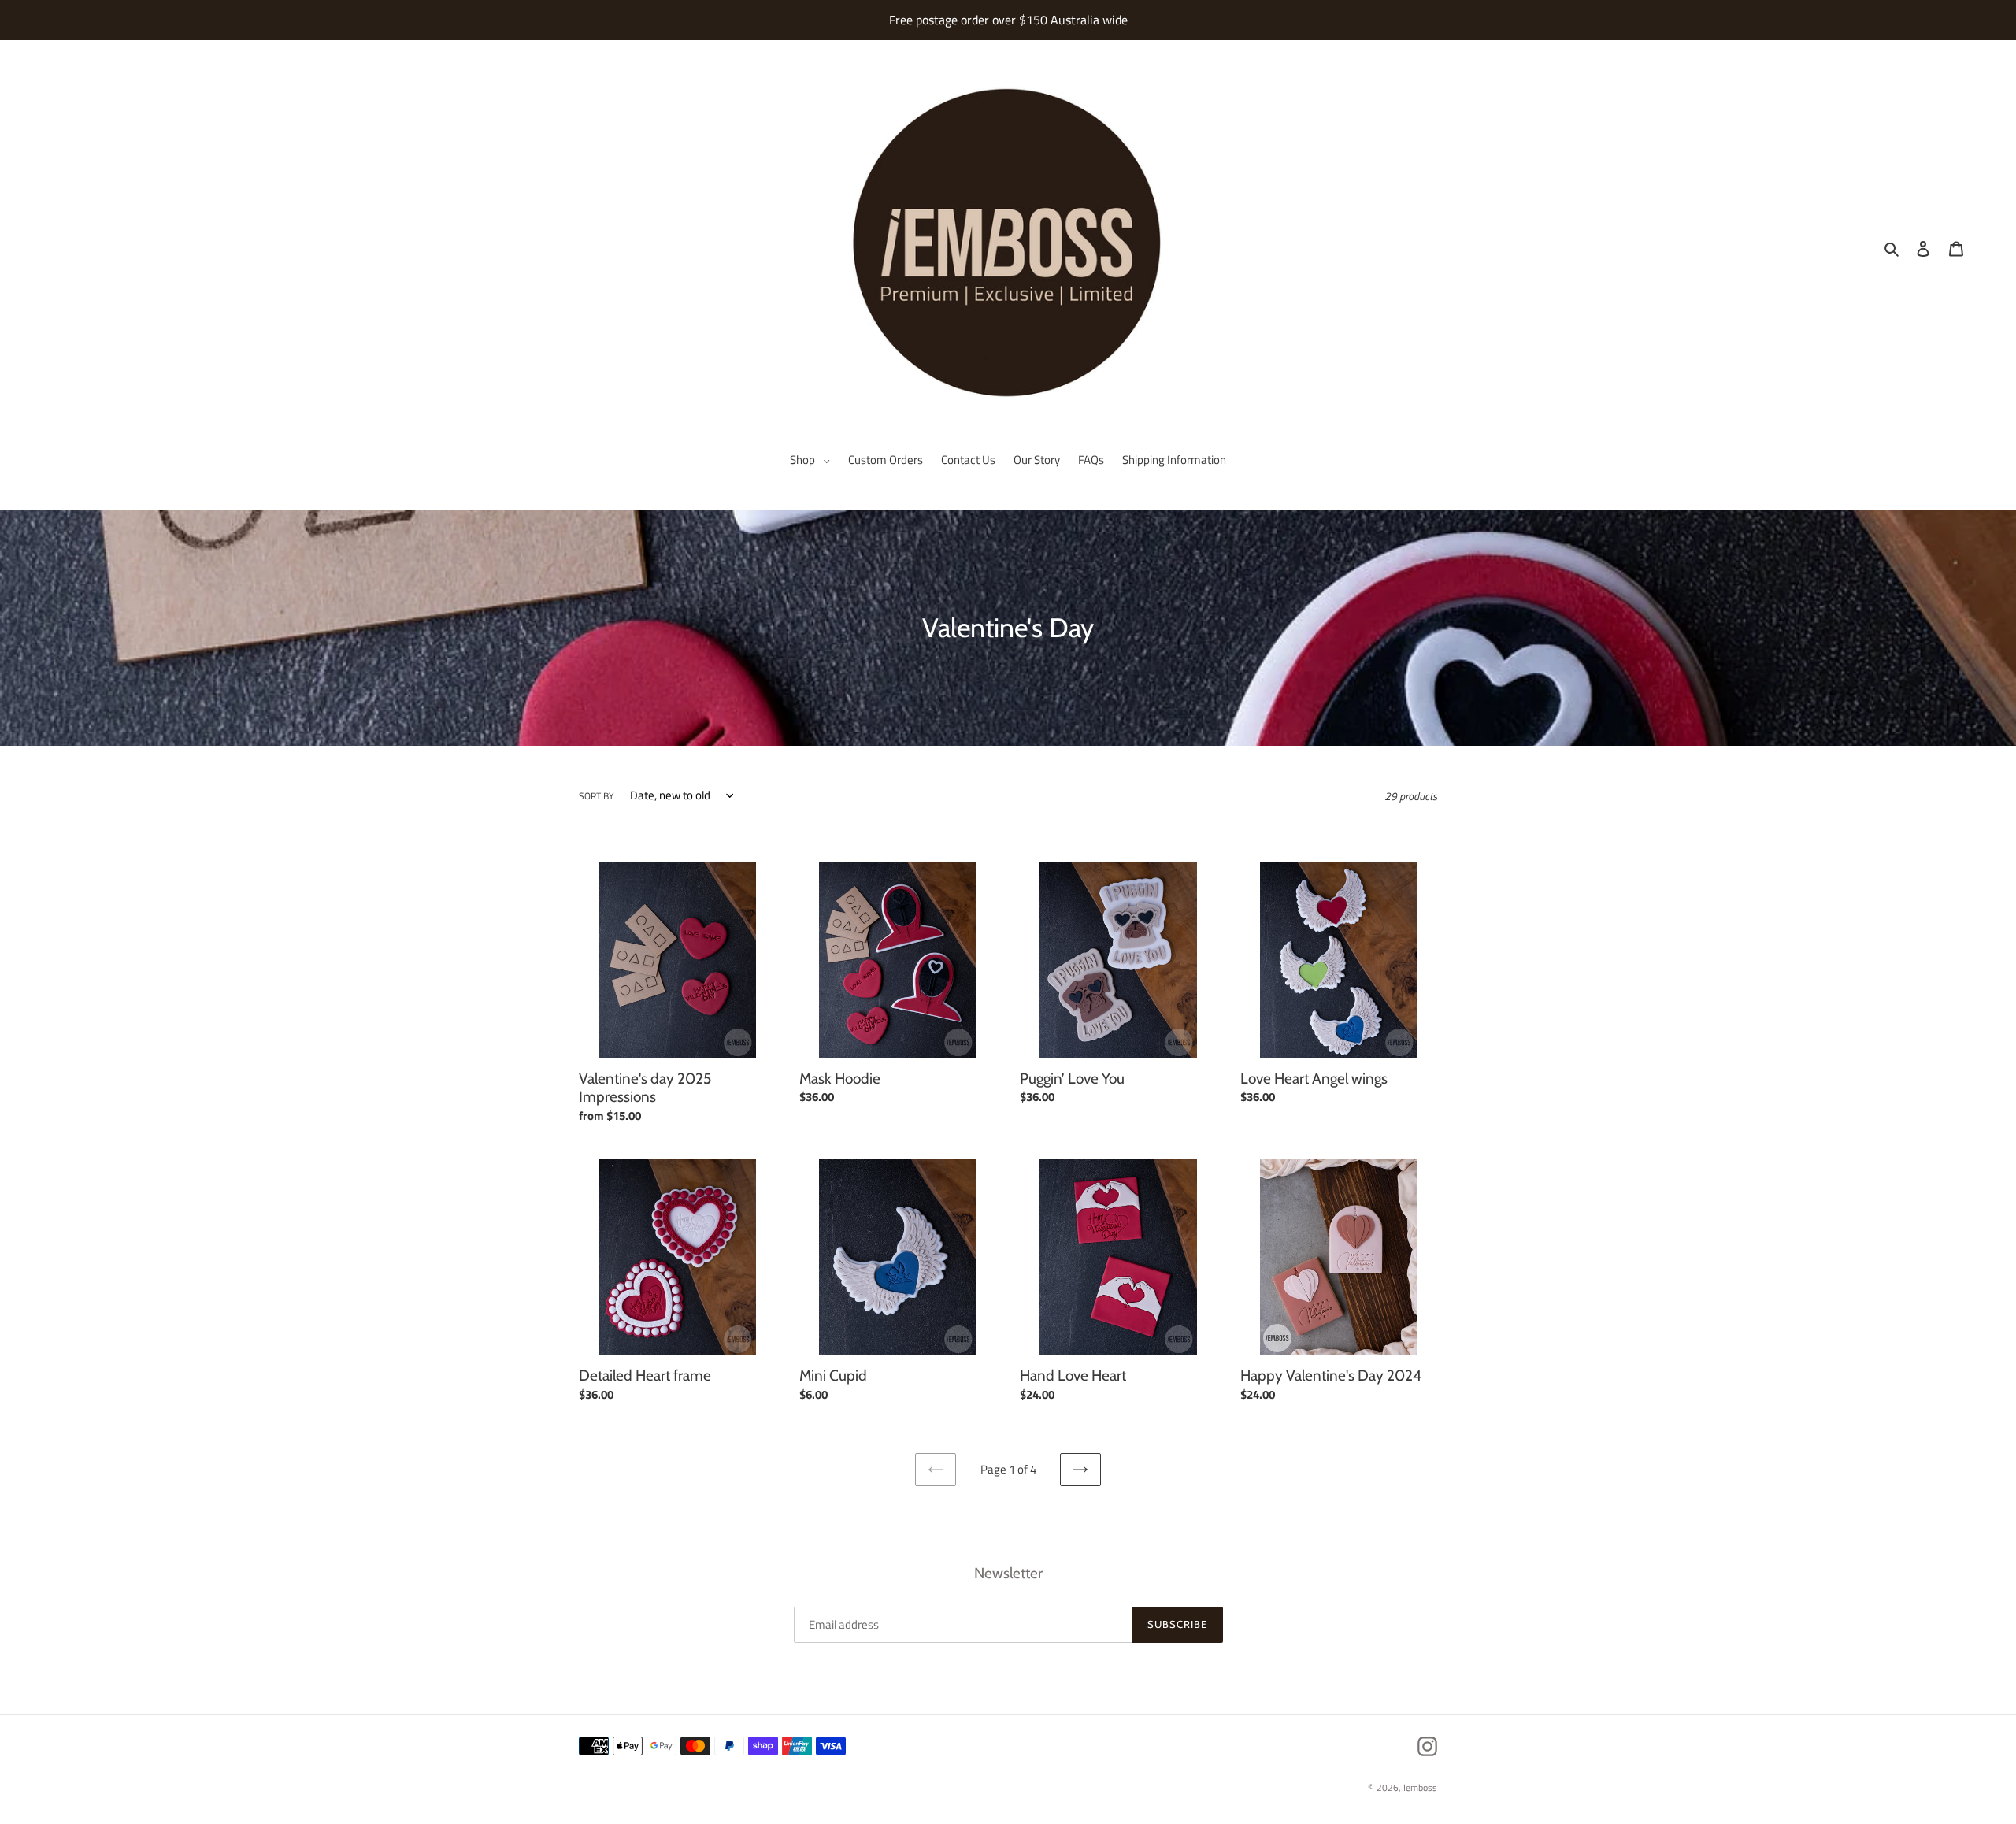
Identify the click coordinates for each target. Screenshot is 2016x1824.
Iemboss (1420, 1787)
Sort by (596, 796)
